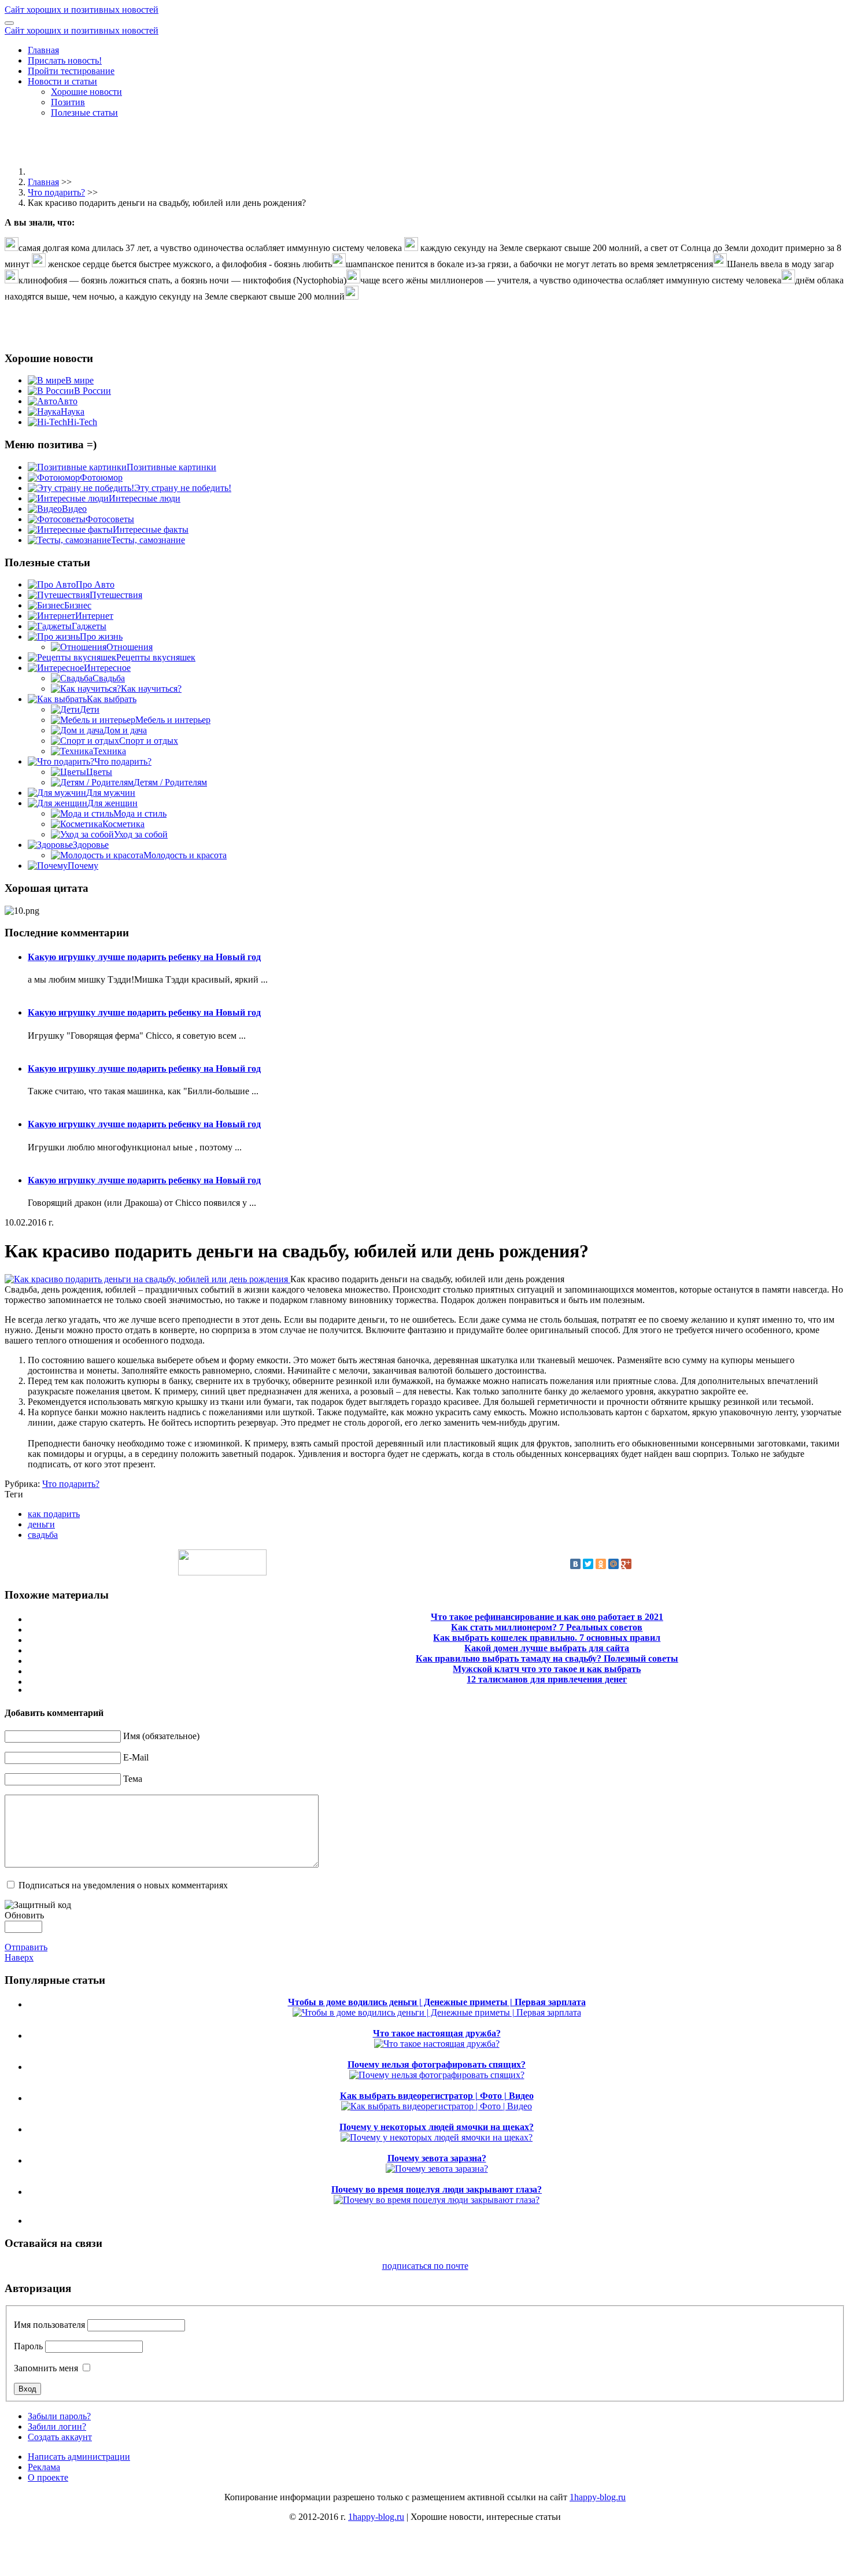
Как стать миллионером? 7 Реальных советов (547, 1627)
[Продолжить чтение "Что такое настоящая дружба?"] (437, 2044)
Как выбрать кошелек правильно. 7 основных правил (547, 1638)
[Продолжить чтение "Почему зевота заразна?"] (437, 2169)
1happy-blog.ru (598, 2497)
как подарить (54, 1514)
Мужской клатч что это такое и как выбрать (547, 1669)
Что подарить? (56, 192)
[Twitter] (588, 1564)
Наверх (19, 1957)
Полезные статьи (84, 112)
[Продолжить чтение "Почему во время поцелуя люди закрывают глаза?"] (437, 2200)
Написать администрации (79, 2457)
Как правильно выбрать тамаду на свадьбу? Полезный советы (547, 1658)
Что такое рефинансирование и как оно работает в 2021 (547, 1617)
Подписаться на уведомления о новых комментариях (123, 1885)
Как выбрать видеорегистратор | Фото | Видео (437, 2096)
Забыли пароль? (59, 2416)
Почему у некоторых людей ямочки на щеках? (437, 2127)
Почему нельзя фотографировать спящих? (437, 2064)
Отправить (26, 1947)
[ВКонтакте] (575, 1564)
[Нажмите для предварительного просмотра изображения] (147, 1279)
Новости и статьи (62, 81)
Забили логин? (57, 2426)
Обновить (24, 1915)
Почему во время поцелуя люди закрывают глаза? (437, 2189)
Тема (133, 1779)
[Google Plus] (626, 1564)
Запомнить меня (46, 2368)
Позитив (68, 102)
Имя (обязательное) (161, 1736)
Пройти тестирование (71, 71)
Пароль (28, 2346)
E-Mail (136, 1757)
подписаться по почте (425, 2266)
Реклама (44, 2467)
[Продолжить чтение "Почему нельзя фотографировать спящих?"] (437, 2075)
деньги (41, 1524)
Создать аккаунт (60, 2437)
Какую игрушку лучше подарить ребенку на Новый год (144, 957)
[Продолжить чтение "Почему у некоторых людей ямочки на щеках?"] (437, 2137)
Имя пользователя (49, 2325)
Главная (43, 50)
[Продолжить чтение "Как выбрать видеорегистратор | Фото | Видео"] (437, 2106)
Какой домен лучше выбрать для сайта (547, 1648)
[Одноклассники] (601, 1564)
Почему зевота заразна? (437, 2158)
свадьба (43, 1535)
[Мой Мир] (614, 1564)
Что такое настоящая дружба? (437, 2033)
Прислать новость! (65, 60)
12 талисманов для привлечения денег (547, 1679)
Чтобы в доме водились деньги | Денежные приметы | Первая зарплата (437, 2002)
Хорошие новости (86, 92)
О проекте (48, 2477)
